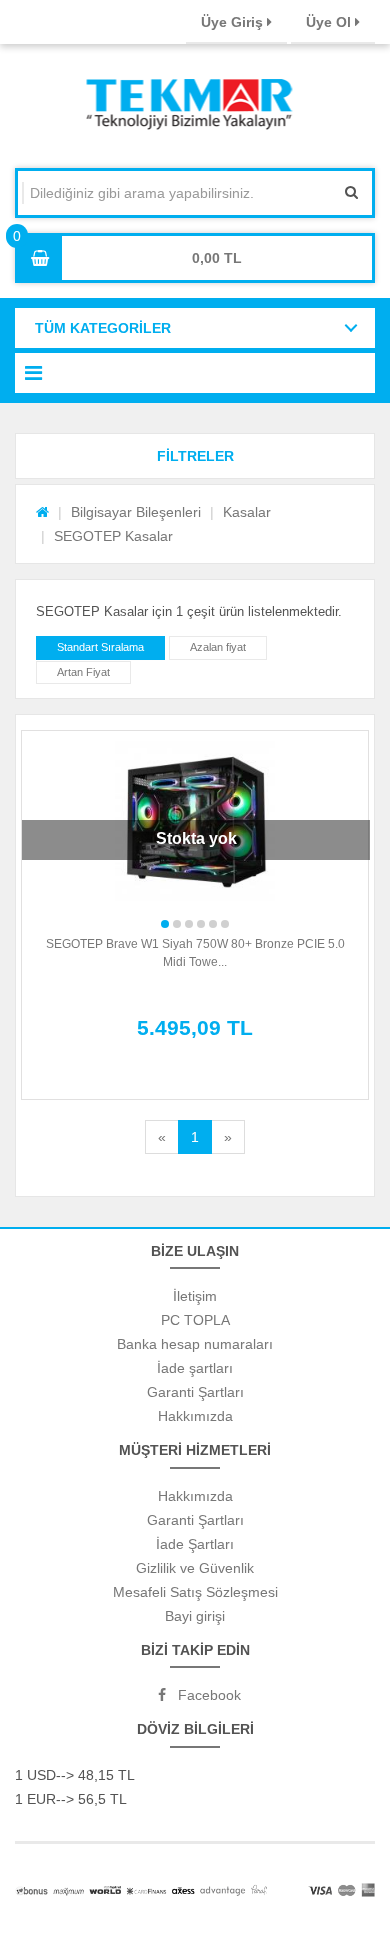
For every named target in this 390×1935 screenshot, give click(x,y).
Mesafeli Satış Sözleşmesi (195, 1592)
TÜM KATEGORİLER (103, 328)
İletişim (195, 1296)
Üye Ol (330, 22)
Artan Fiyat (83, 672)
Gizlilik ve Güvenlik (195, 1568)
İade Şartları (195, 1544)
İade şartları (195, 1368)
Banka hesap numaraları (195, 1344)
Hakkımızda (195, 1416)
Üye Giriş (234, 22)
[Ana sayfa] (42, 512)
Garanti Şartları (195, 1392)
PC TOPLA (195, 1320)
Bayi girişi (195, 1616)
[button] (195, 456)
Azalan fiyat (218, 647)
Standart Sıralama (100, 647)
